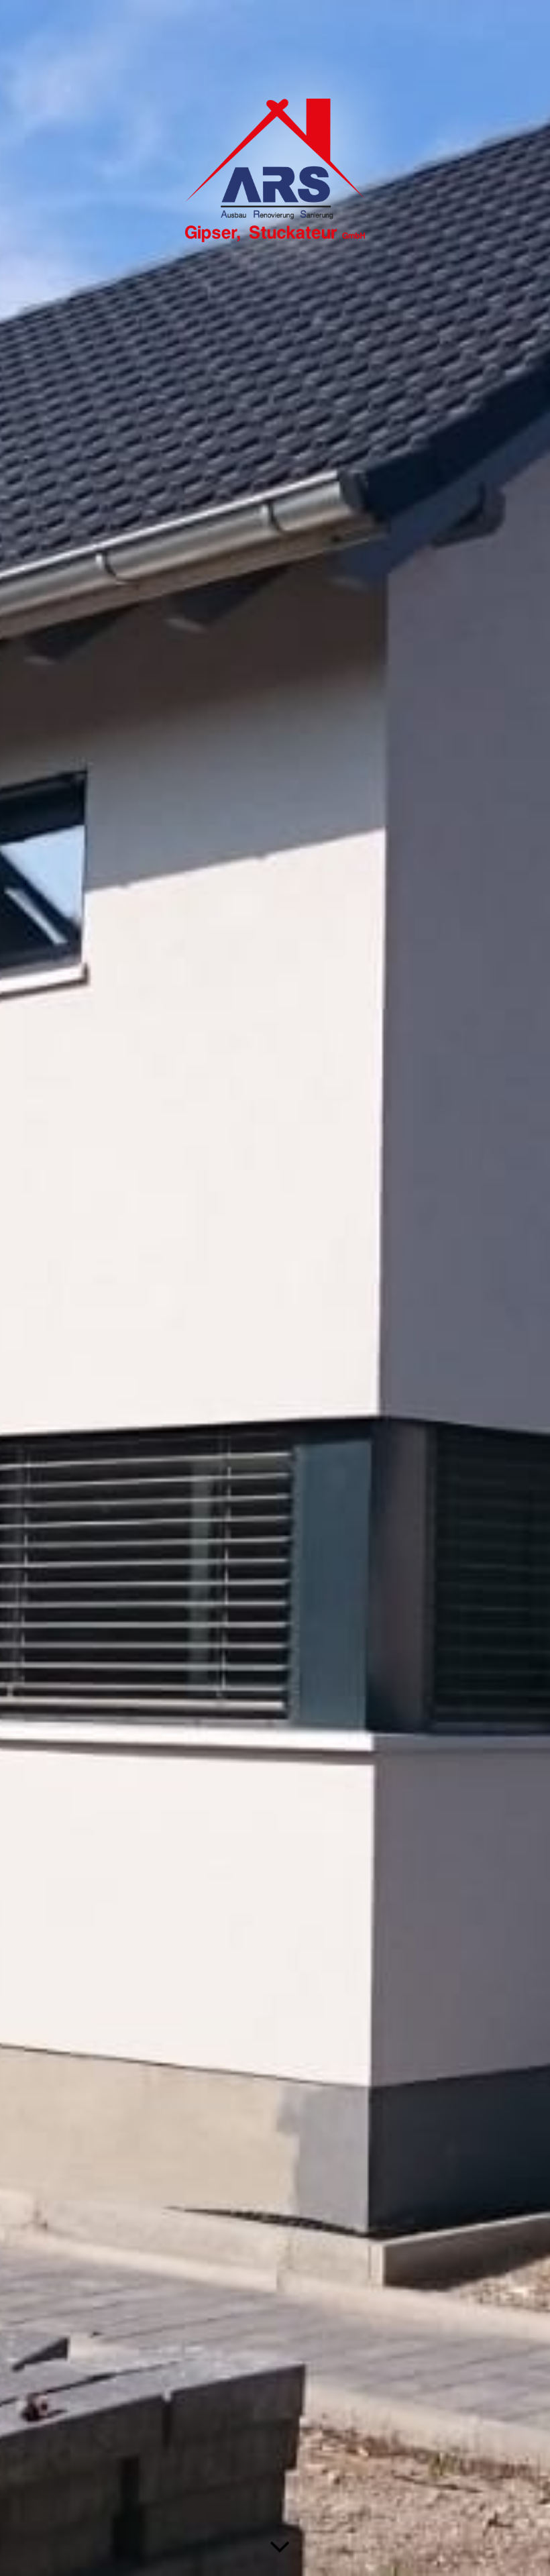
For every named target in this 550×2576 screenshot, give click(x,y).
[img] (275, 1288)
